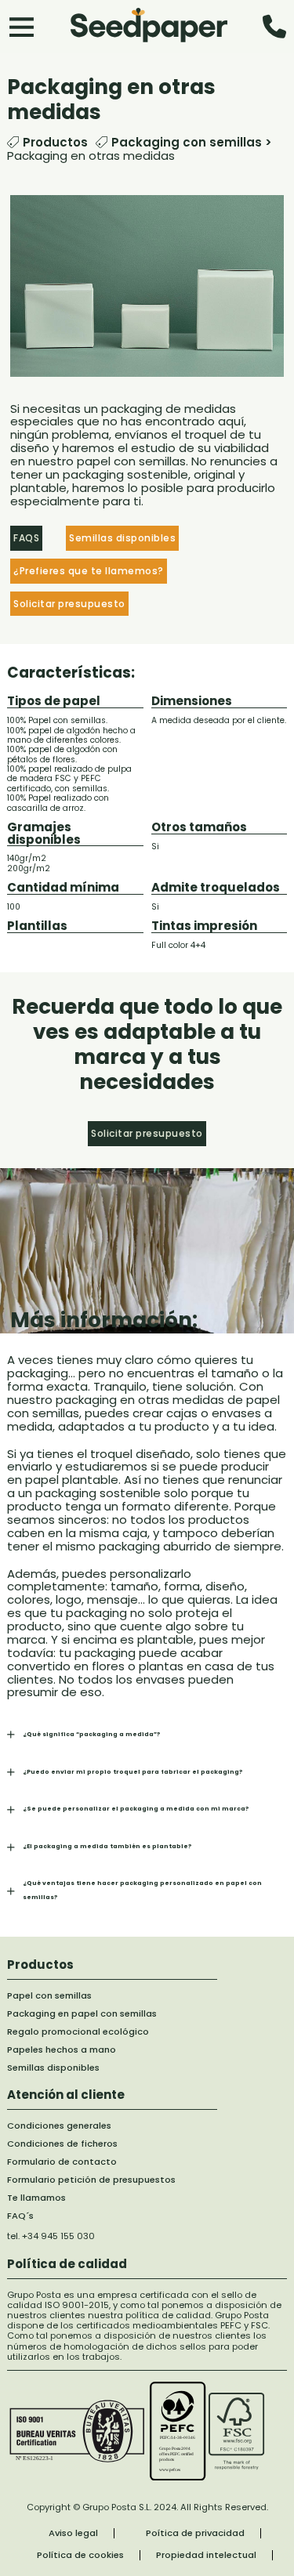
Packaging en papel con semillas (82, 2014)
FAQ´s (20, 2216)
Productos (55, 143)
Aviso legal (73, 2533)
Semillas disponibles (53, 2068)
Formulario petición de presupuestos (91, 2180)
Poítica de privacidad (195, 2533)
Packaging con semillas (187, 142)
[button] (147, 1734)
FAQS (26, 538)
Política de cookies (80, 2555)
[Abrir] (22, 26)
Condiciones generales (59, 2126)
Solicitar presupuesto (69, 604)
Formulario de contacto (62, 2162)
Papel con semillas (49, 1996)
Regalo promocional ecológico (78, 2032)
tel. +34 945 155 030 (51, 2236)
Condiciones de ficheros (62, 2144)
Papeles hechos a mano (62, 2050)
